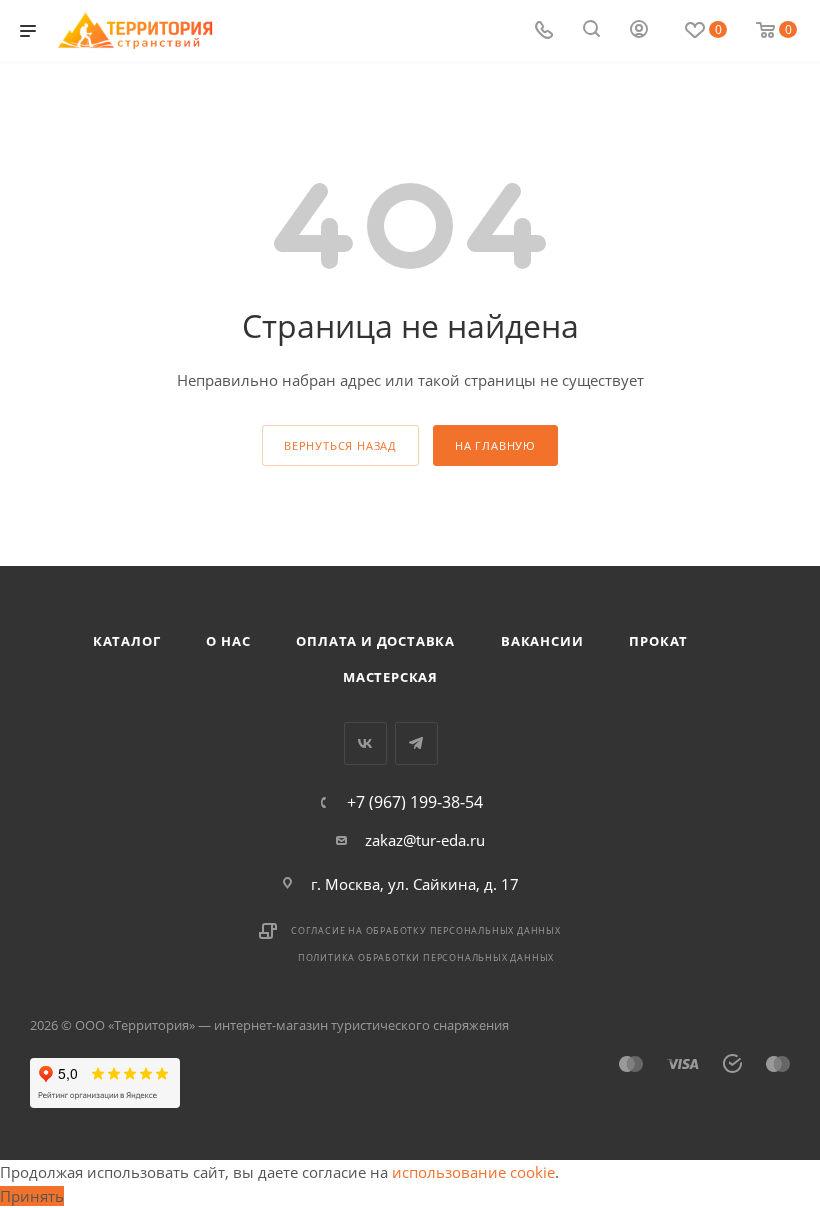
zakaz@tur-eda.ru (425, 840)
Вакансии (542, 641)
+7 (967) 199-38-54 (415, 802)
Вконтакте (365, 743)
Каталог (127, 641)
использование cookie (473, 1172)
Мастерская (390, 677)
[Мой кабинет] (639, 31)
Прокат (658, 641)
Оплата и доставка (375, 641)
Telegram (416, 743)
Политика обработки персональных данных (426, 957)
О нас (228, 641)
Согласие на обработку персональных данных (426, 930)
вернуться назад (340, 445)
